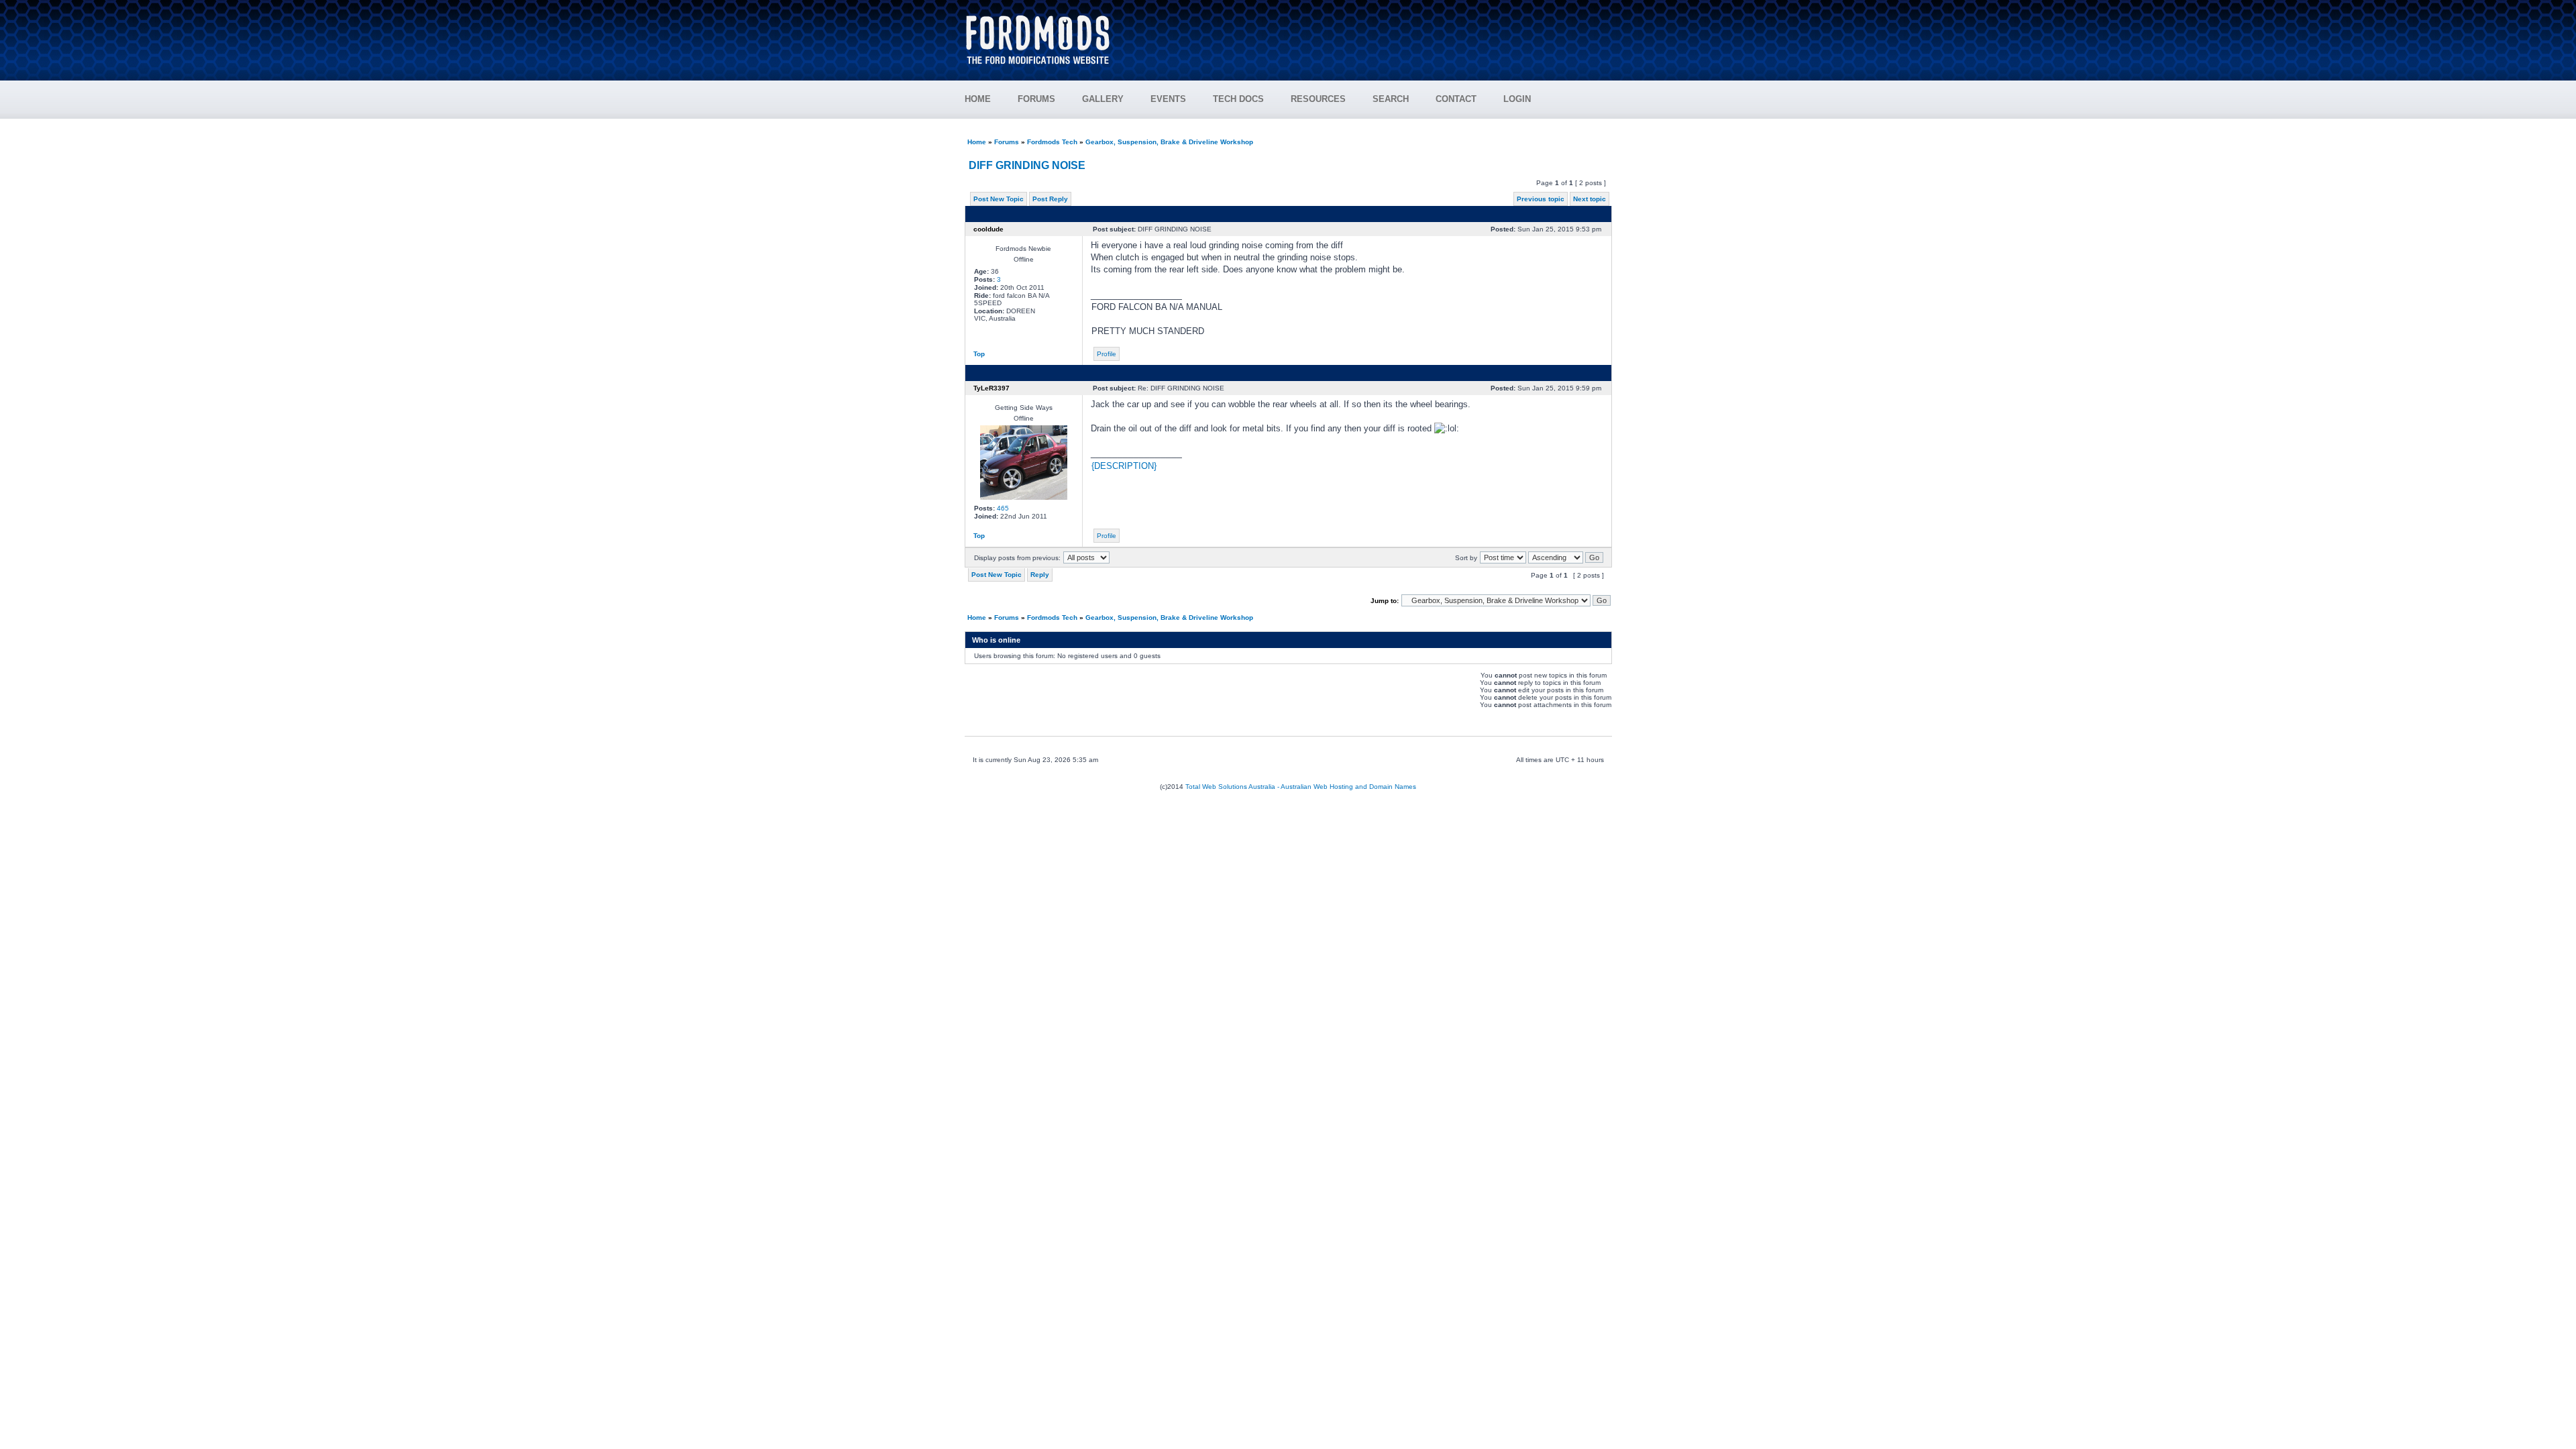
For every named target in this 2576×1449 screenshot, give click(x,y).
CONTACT (1456, 99)
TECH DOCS (1238, 99)
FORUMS (1036, 99)
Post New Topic (999, 199)
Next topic (1590, 199)
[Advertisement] (1369, 34)
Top (979, 354)
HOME (978, 99)
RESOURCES (1318, 99)
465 (1003, 508)
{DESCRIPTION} (1124, 466)
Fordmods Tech (1052, 142)
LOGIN (1517, 99)
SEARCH (1391, 99)
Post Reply (1050, 199)
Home (977, 142)
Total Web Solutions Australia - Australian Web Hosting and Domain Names (1301, 787)
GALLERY (1103, 99)
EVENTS (1168, 99)
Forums (1007, 142)
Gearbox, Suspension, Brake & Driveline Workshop (1169, 142)
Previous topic (1541, 199)
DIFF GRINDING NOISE (1027, 165)
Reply (1040, 575)
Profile (1107, 354)
